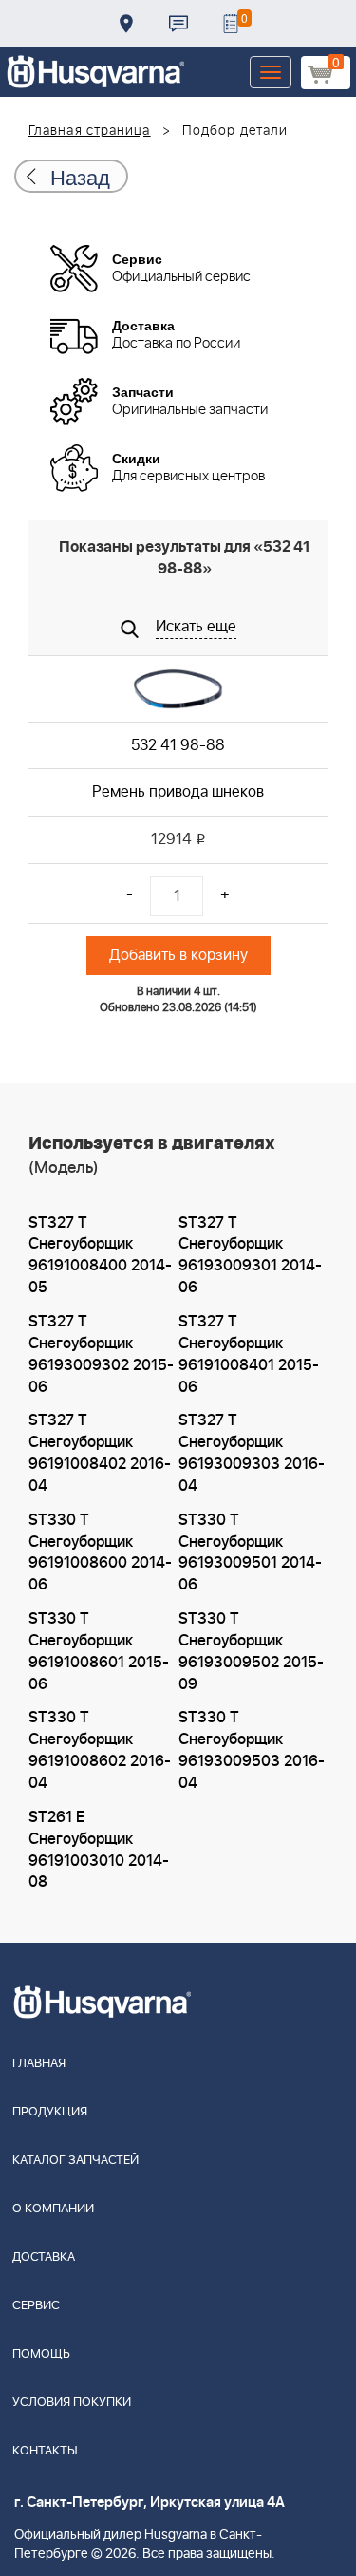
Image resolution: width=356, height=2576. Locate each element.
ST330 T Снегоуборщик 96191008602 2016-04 (100, 1750)
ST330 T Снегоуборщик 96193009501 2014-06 (250, 1553)
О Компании (53, 2209)
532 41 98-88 (178, 745)
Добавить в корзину (178, 955)
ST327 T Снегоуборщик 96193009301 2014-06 (250, 1256)
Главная (39, 2064)
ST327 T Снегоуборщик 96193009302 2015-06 (101, 1354)
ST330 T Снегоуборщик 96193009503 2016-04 (252, 1750)
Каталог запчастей (75, 2161)
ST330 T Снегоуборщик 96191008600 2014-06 (100, 1553)
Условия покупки (72, 2403)
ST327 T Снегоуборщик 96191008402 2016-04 (100, 1453)
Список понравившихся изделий (231, 24)
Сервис (36, 2306)
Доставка (126, 24)
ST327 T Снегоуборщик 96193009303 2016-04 (252, 1453)
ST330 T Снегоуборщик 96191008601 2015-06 (99, 1652)
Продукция (50, 2112)
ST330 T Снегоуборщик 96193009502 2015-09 (251, 1652)
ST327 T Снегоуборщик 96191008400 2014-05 (100, 1256)
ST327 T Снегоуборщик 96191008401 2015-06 (249, 1354)
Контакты (178, 24)
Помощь (41, 2354)
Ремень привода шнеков (178, 792)
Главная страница (90, 131)
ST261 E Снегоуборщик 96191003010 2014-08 (99, 1850)
